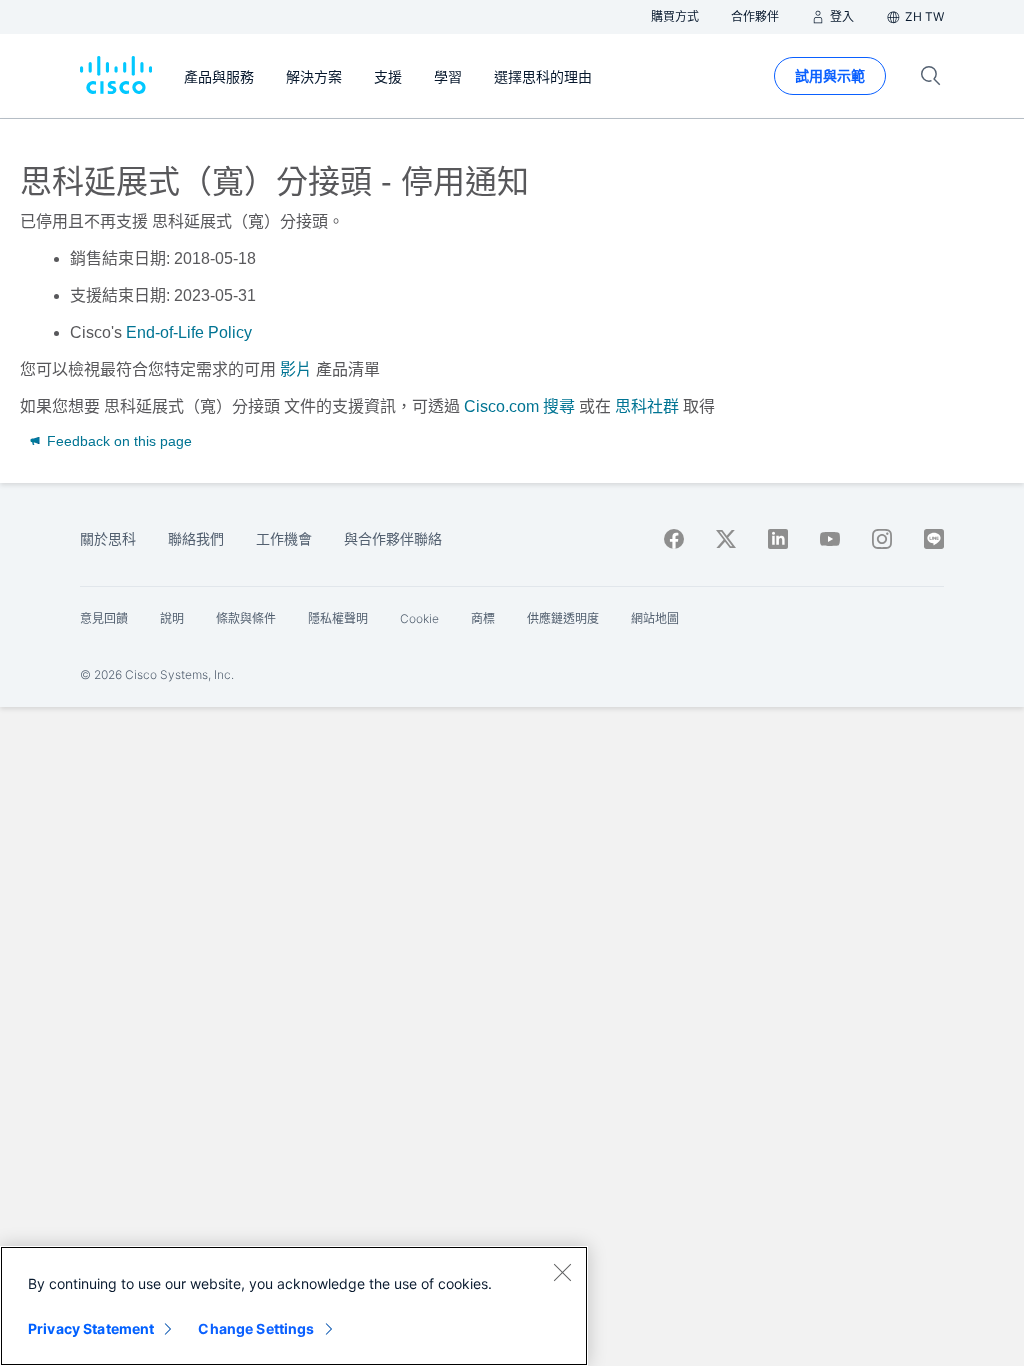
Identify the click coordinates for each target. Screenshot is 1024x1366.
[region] (294, 1306)
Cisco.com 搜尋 (519, 406)
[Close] (562, 1272)
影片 (296, 369)
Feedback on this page (117, 441)
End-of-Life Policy (189, 332)
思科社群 (647, 406)
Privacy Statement (91, 1328)
